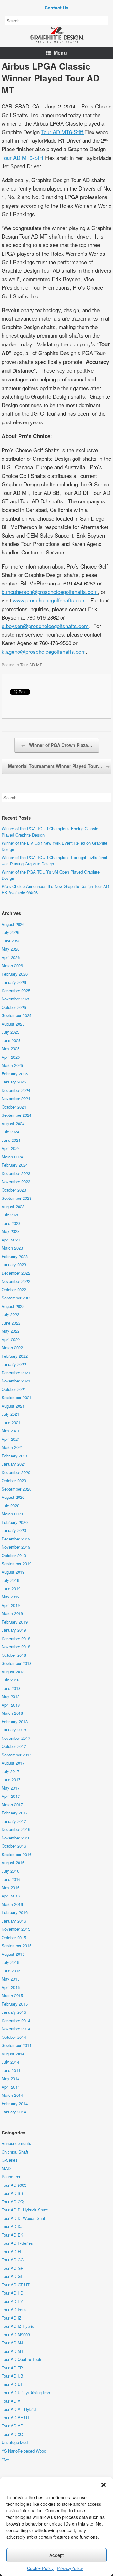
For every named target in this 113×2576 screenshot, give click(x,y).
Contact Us (56, 8)
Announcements (16, 2143)
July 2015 (10, 1962)
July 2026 (10, 932)
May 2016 (11, 1888)
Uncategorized (15, 2442)
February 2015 (15, 2004)
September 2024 (16, 1115)
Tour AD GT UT (16, 2285)
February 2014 (15, 2104)
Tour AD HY (12, 2301)
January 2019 (14, 1630)
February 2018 (15, 1721)
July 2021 (10, 1414)
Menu (60, 52)
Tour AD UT (12, 2384)
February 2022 (15, 1356)
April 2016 (11, 1896)
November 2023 (16, 1181)
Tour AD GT (12, 2276)
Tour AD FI (11, 2251)
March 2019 (12, 1613)
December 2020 (16, 1472)
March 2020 (12, 1514)
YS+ (5, 2459)
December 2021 (16, 1373)
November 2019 (16, 1547)
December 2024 (16, 1090)
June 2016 (11, 1879)
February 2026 (15, 974)
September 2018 (16, 1663)
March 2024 (12, 1157)
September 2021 (16, 1397)
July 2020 (10, 1506)
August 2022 (13, 1306)
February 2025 (15, 1074)
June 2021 (11, 1422)
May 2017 (11, 1788)
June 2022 (11, 1323)
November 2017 (16, 1738)
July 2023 (10, 1215)
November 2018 (16, 1647)
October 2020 (14, 1480)
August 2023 (13, 1207)
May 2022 (11, 1331)
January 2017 (14, 1821)
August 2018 (13, 1672)
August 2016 (13, 1862)
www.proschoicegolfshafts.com (49, 600)
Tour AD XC (12, 2434)
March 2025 (12, 1065)
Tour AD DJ (12, 2226)
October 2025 (14, 1007)
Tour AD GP (13, 2268)
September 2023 (16, 1198)
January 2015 (14, 2012)
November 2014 (16, 2029)
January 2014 (14, 2112)
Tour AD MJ (12, 2343)
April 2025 (11, 1057)
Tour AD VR (12, 2426)
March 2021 (12, 1447)
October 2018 (14, 1655)
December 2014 (16, 2020)
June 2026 (11, 941)
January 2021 (14, 1464)
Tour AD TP (12, 2368)
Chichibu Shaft (15, 2152)
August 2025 (13, 1024)
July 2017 (10, 1771)
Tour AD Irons (14, 2309)
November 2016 (16, 1838)
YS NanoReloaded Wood (24, 2451)
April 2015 (11, 1987)
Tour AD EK (12, 2235)
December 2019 (16, 1539)
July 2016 (10, 1871)
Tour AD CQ (13, 2202)
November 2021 (16, 1381)
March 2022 (12, 1348)
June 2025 (11, 1040)
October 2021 (14, 1389)
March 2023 (12, 1248)
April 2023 (11, 1240)
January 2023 (14, 1264)
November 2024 (16, 1098)
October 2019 (14, 1555)
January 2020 (14, 1530)
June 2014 (11, 2070)
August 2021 (13, 1406)
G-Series (10, 2160)
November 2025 (16, 999)
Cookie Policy (40, 2568)
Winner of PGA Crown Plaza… (57, 745)
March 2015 (12, 1995)
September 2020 (16, 1489)
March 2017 (12, 1805)
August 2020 (13, 1497)
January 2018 (14, 1730)
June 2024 (11, 1140)
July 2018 (10, 1680)
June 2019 (11, 1589)
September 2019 (16, 1563)
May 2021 (11, 1431)
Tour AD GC (13, 2260)
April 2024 (11, 1148)
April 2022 (11, 1339)
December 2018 (16, 1638)
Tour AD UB (12, 2376)
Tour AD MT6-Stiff (63, 132)
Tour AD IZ (11, 2318)
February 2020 (15, 1522)
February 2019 (15, 1622)
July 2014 (10, 2062)
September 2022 (16, 1298)
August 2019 (13, 1572)
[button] (104, 2485)
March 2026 (12, 965)
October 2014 (14, 2037)
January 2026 (14, 982)
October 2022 (14, 1290)
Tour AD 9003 (14, 2185)
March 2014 (12, 2095)
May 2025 (11, 1049)
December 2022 (16, 1273)
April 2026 (11, 957)
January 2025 (14, 1082)
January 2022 (14, 1364)
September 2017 (16, 1755)
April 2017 (11, 1796)
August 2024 (13, 1123)
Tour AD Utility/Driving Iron (26, 2392)
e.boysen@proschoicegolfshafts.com (45, 626)
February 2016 (15, 1912)
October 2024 (14, 1107)
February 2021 (15, 1456)
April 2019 (11, 1605)
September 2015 (16, 1946)
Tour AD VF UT (16, 2418)
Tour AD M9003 (16, 2335)
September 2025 (16, 1015)
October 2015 (14, 1937)
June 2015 (11, 1971)
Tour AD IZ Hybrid (18, 2326)
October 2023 (14, 1190)
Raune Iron (11, 2177)
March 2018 (12, 1713)
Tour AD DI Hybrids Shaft (25, 2210)
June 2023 (11, 1223)
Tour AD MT (31, 665)
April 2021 (11, 1439)
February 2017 (15, 1813)
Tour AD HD (12, 2293)
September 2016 (16, 1854)
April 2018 (11, 1705)
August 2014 (13, 2054)
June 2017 (11, 1779)
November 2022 (16, 1281)
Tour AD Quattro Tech (21, 2359)
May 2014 (11, 2078)
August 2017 (13, 1763)
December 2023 (16, 1173)
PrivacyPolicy (70, 2568)
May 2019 (11, 1597)
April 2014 (11, 2087)
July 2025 (10, 1032)
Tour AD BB (12, 2193)
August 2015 (13, 1954)
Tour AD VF (12, 2401)
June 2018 (11, 1688)
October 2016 (14, 1846)
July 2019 (10, 1580)
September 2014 (16, 2045)
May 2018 (11, 1696)
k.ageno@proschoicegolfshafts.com (44, 651)
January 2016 (14, 1921)
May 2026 (11, 949)
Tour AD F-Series (17, 2243)
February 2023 (15, 1256)
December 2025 (16, 991)
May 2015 (11, 1979)
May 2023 (11, 1231)
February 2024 (15, 1165)
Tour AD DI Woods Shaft (24, 2218)
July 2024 (10, 1132)
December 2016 (16, 1829)
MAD (6, 2168)
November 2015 (16, 1929)
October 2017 (14, 1746)
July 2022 (10, 1314)
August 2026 (13, 924)
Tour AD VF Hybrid (19, 2409)
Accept (56, 2555)
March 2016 (12, 1904)
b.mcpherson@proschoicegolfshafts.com (50, 592)
